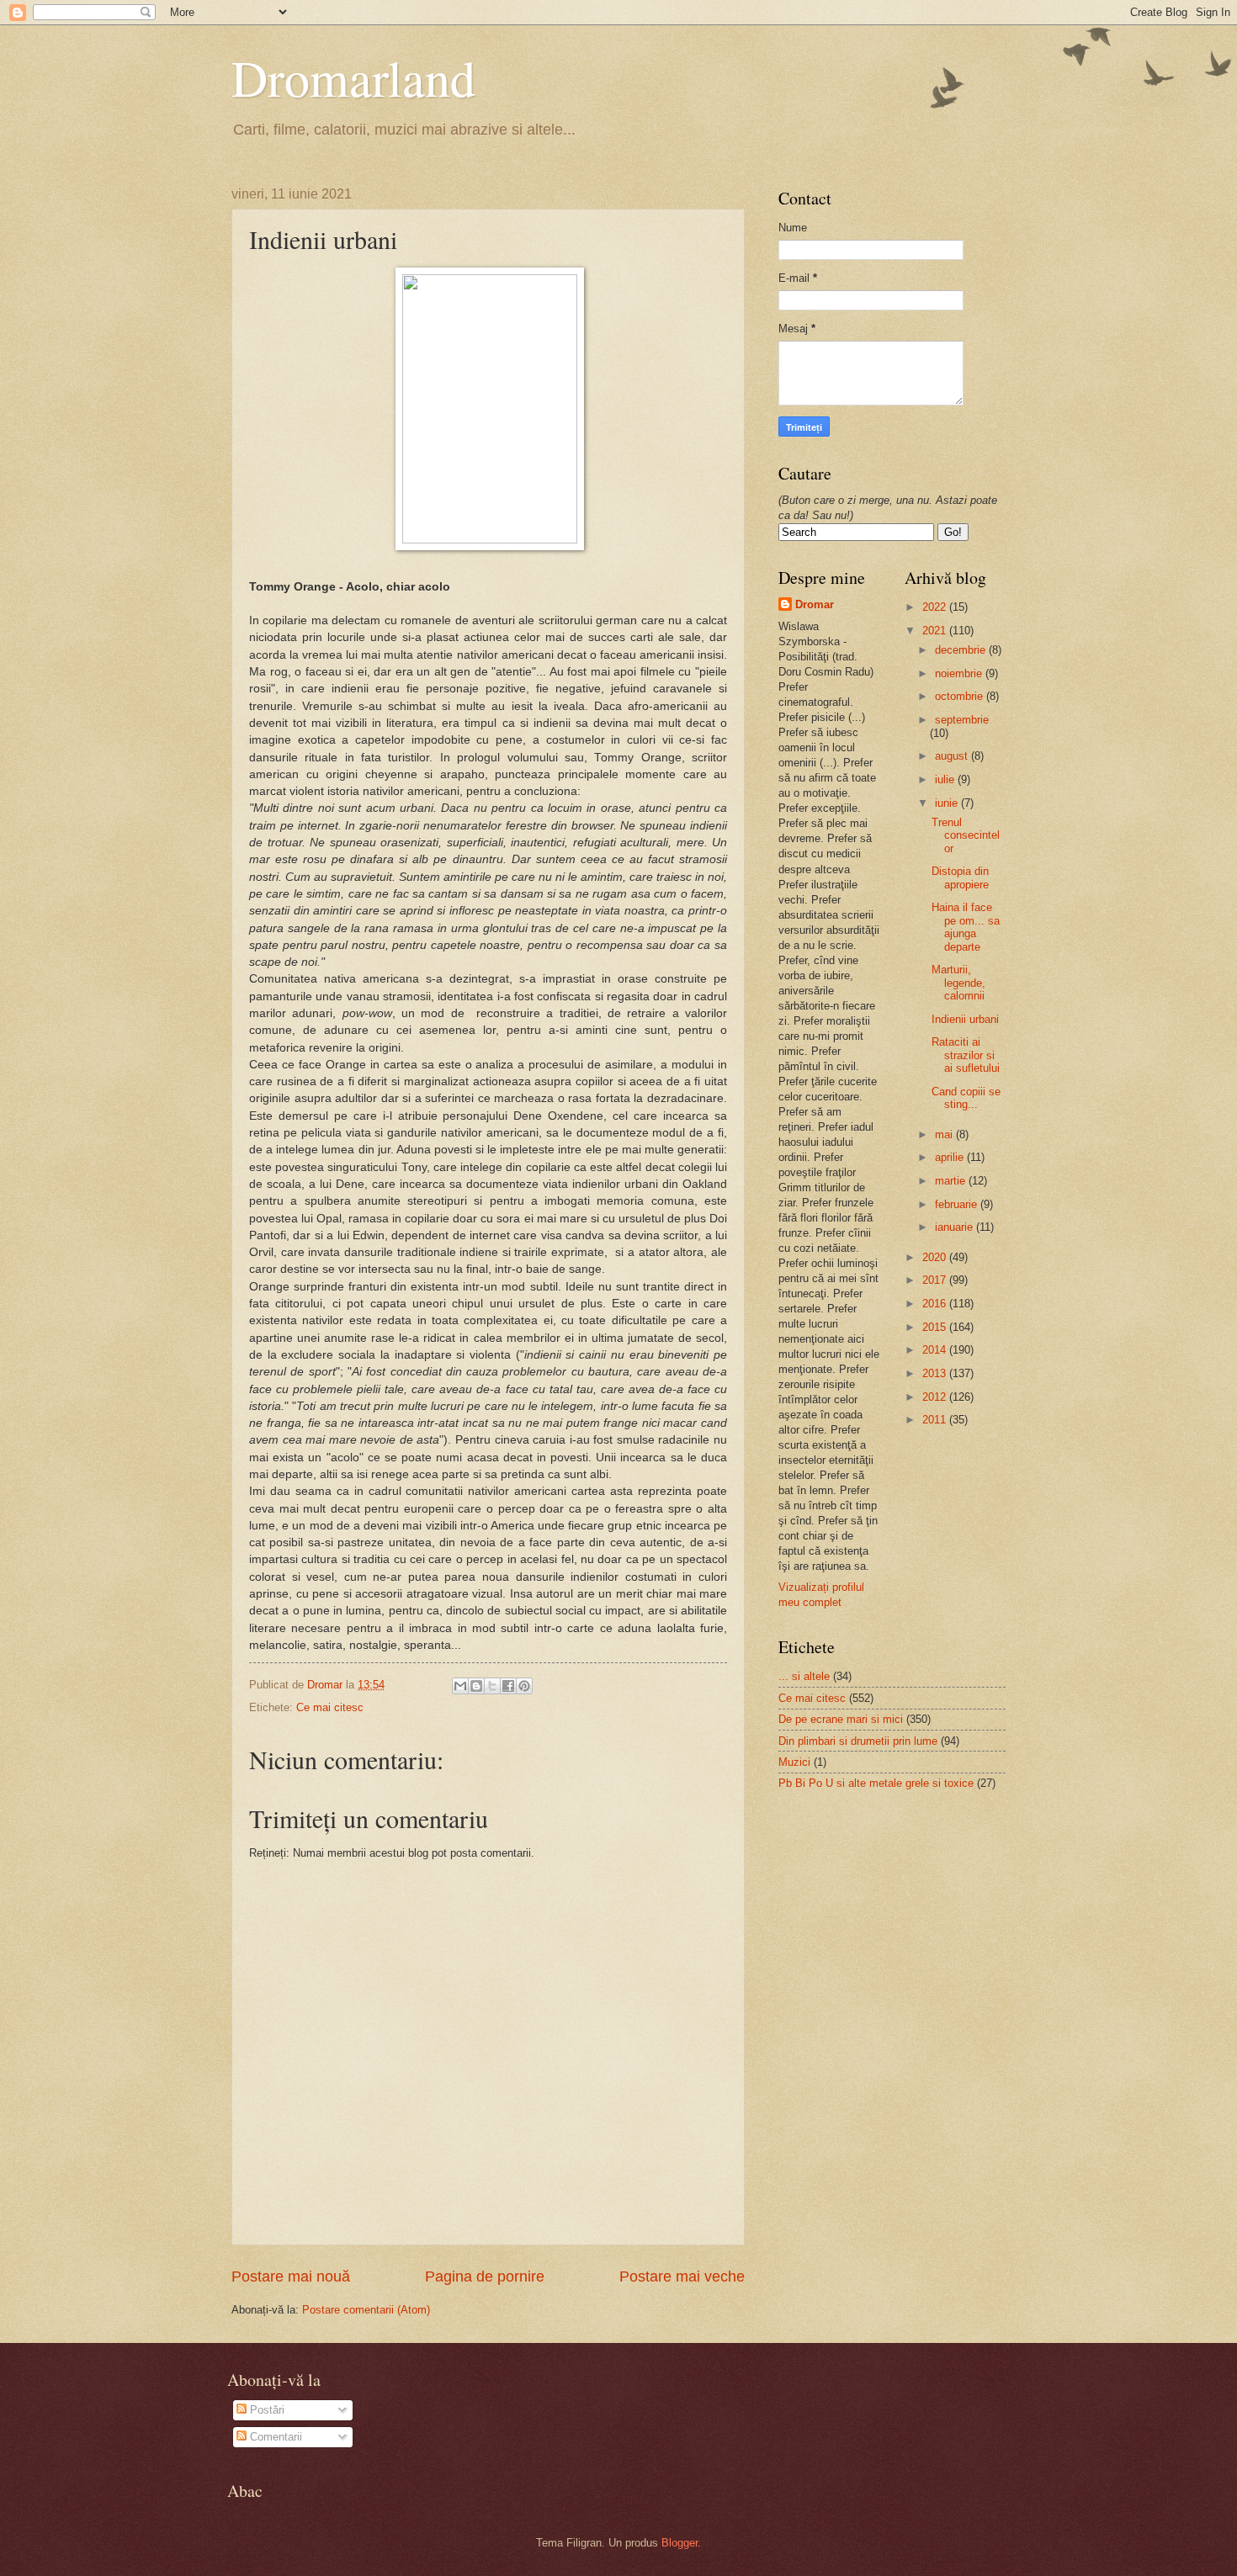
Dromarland (353, 77)
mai (945, 1134)
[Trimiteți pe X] (492, 1686)
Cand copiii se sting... (966, 1098)
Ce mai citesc (330, 1707)
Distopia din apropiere (960, 877)
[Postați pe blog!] (476, 1686)
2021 (936, 631)
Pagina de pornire (485, 2277)
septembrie (962, 720)
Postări (265, 2410)
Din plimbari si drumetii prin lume (858, 1741)
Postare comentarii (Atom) (366, 2310)
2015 (936, 1327)
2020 (936, 1257)
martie (952, 1181)
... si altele (804, 1676)
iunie (948, 803)
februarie (958, 1204)
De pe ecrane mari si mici (841, 1719)
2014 (936, 1350)
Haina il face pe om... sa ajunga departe (966, 927)
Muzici (794, 1762)
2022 (936, 607)
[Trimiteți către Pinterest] (524, 1686)
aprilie (951, 1157)
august (953, 756)
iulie (946, 779)
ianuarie (956, 1227)
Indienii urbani (965, 1019)
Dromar (815, 604)
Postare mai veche (682, 2277)
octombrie (961, 696)
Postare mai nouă (291, 2277)
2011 (936, 1420)
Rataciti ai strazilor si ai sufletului (966, 1055)
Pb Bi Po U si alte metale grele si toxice (876, 1783)
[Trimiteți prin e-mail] (460, 1686)
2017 (936, 1280)
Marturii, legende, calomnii (958, 983)
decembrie (962, 650)
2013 (936, 1373)
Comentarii (274, 2437)
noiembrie (960, 673)
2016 (936, 1304)
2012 (936, 1397)
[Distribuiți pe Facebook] (508, 1686)
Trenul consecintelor (966, 835)
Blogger (680, 2543)
